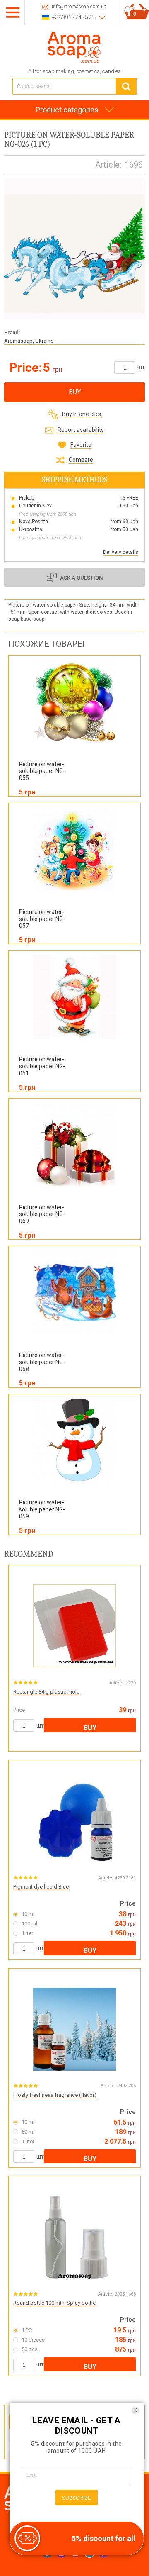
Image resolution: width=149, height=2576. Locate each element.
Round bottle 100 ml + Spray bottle (54, 2303)
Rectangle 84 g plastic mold (47, 1692)
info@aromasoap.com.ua (79, 7)
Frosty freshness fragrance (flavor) (55, 2095)
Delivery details (121, 552)
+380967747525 (73, 17)
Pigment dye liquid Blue (41, 1887)
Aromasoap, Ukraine (29, 341)
